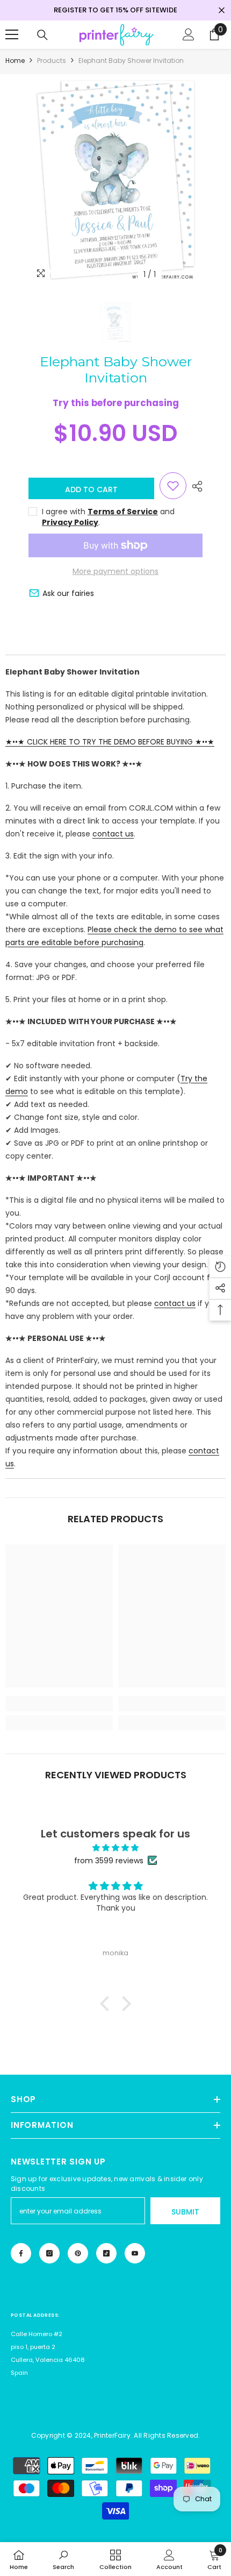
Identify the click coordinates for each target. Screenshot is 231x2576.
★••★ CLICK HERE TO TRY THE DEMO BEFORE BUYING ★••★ (110, 742)
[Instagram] (49, 2253)
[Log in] (189, 34)
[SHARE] (194, 486)
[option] (115, 180)
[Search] (42, 35)
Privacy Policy (70, 522)
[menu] (12, 34)
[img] (115, 1848)
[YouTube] (135, 2253)
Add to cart (91, 489)
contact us (113, 834)
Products (52, 61)
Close (222, 10)
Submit (185, 2212)
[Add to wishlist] (173, 486)
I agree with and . (108, 517)
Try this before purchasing (116, 403)
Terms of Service (123, 512)
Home (15, 61)
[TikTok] (106, 2253)
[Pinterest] (78, 2253)
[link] (59, 1704)
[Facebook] (21, 2253)
